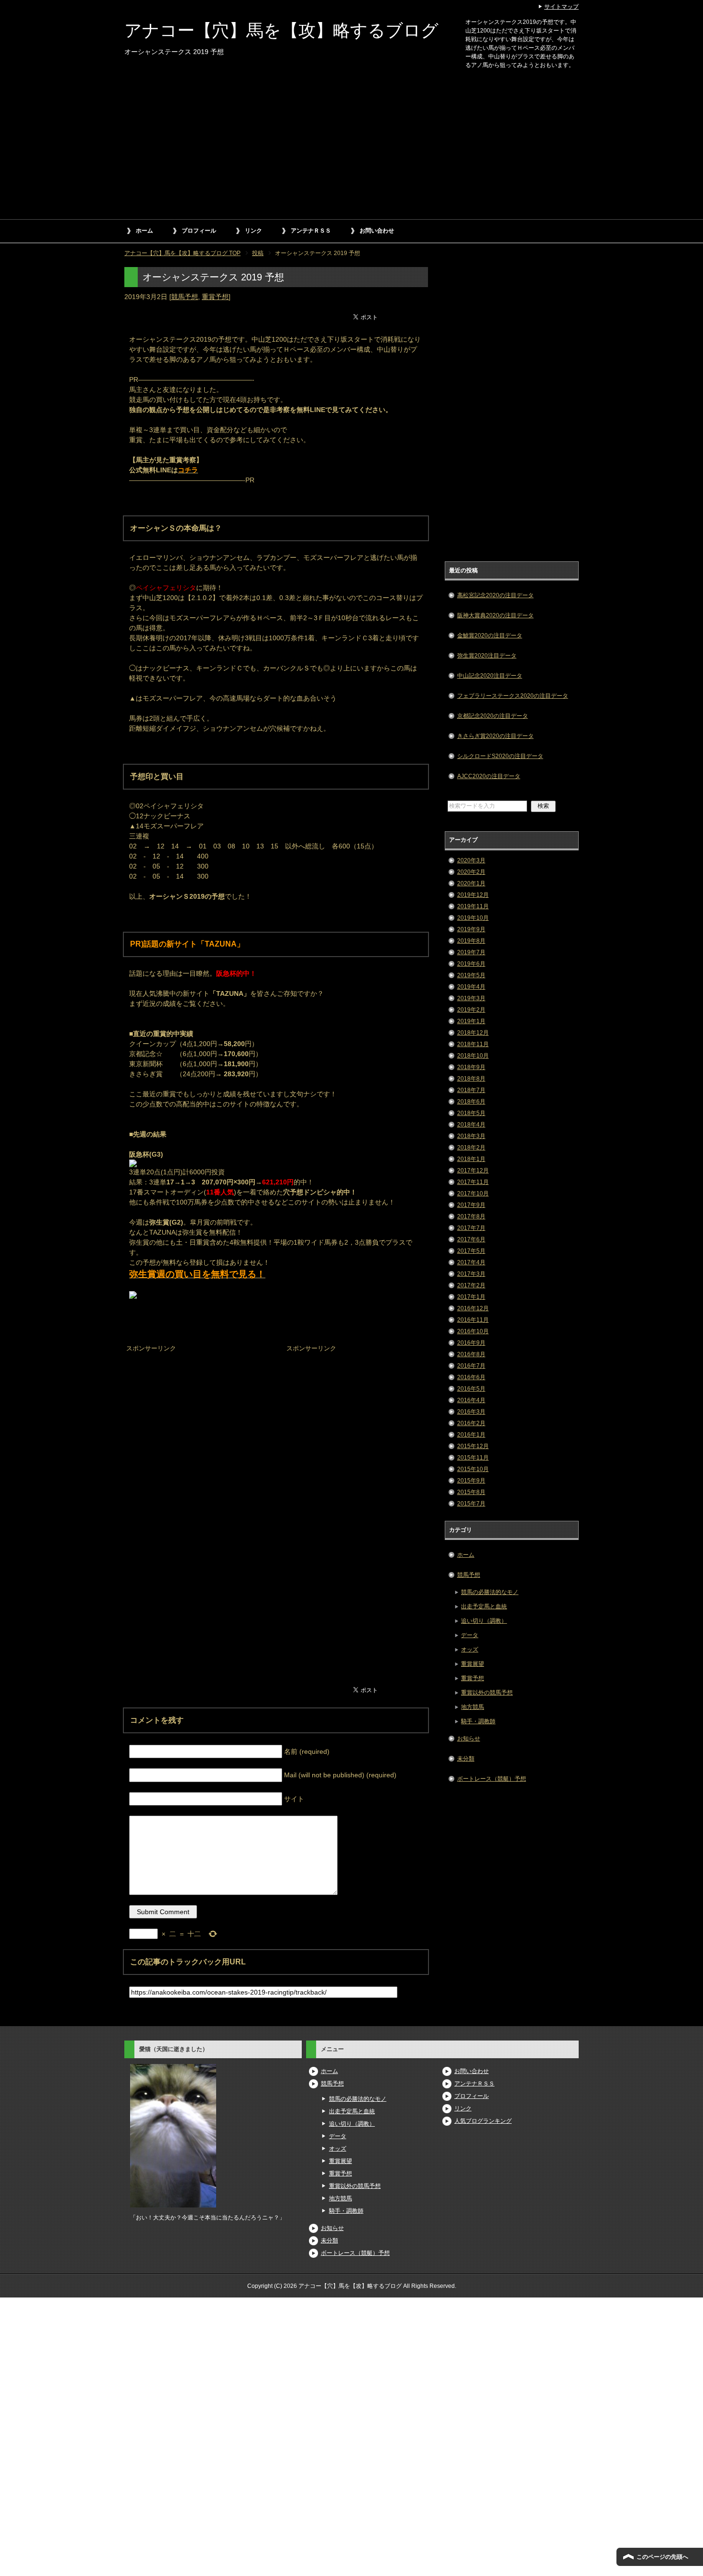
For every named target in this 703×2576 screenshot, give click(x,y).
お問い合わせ (377, 231)
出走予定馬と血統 (484, 1606)
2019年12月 (473, 895)
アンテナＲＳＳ (311, 231)
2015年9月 (471, 1481)
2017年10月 (473, 1193)
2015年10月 (473, 1469)
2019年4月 (471, 987)
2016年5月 (471, 1389)
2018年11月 (473, 1044)
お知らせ (469, 1739)
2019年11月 (473, 906)
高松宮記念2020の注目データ (495, 595)
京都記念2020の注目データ (493, 716)
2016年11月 (473, 1320)
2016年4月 (471, 1400)
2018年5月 (471, 1113)
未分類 (466, 1759)
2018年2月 (471, 1148)
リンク (253, 231)
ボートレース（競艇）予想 (492, 1779)
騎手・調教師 (478, 1721)
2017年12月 (473, 1171)
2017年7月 (471, 1228)
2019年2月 (471, 1010)
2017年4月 (471, 1262)
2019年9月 (471, 929)
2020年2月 (471, 872)
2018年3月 (471, 1136)
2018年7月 (471, 1090)
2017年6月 (471, 1239)
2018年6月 (471, 1102)
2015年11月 (473, 1458)
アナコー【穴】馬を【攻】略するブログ (281, 30)
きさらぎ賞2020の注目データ (495, 736)
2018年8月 (471, 1079)
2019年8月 (471, 941)
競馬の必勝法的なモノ (490, 1592)
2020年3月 (471, 860)
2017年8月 (471, 1216)
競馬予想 (185, 297)
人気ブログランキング (483, 2121)
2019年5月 (471, 975)
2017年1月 (471, 1297)
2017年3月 (471, 1274)
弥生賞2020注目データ (487, 656)
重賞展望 (472, 1664)
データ (470, 1635)
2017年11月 (473, 1182)
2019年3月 (471, 998)
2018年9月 (471, 1067)
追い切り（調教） (484, 1621)
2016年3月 (471, 1412)
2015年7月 (471, 1504)
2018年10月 (473, 1056)
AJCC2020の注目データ (489, 776)
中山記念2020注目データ (490, 676)
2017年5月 (471, 1251)
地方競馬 (472, 1707)
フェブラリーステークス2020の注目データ (513, 696)
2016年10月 (473, 1331)
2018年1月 (471, 1159)
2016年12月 (473, 1308)
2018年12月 (473, 1033)
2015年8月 (471, 1492)
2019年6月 (471, 964)
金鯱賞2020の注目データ (490, 636)
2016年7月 (471, 1366)
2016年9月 (471, 1343)
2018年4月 (471, 1125)
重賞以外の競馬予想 (487, 1693)
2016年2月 (471, 1423)
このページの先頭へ (662, 2557)
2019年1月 (471, 1021)
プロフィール (199, 231)
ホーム (144, 231)
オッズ (470, 1650)
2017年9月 (471, 1205)
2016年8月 (471, 1354)
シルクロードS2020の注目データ (500, 756)
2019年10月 (473, 918)
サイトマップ (561, 7)
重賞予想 (215, 297)
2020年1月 (471, 883)
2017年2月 (471, 1285)
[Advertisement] (351, 147)
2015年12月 (473, 1446)
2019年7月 (471, 952)
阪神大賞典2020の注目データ (495, 615)
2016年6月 (471, 1377)
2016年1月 (471, 1435)
